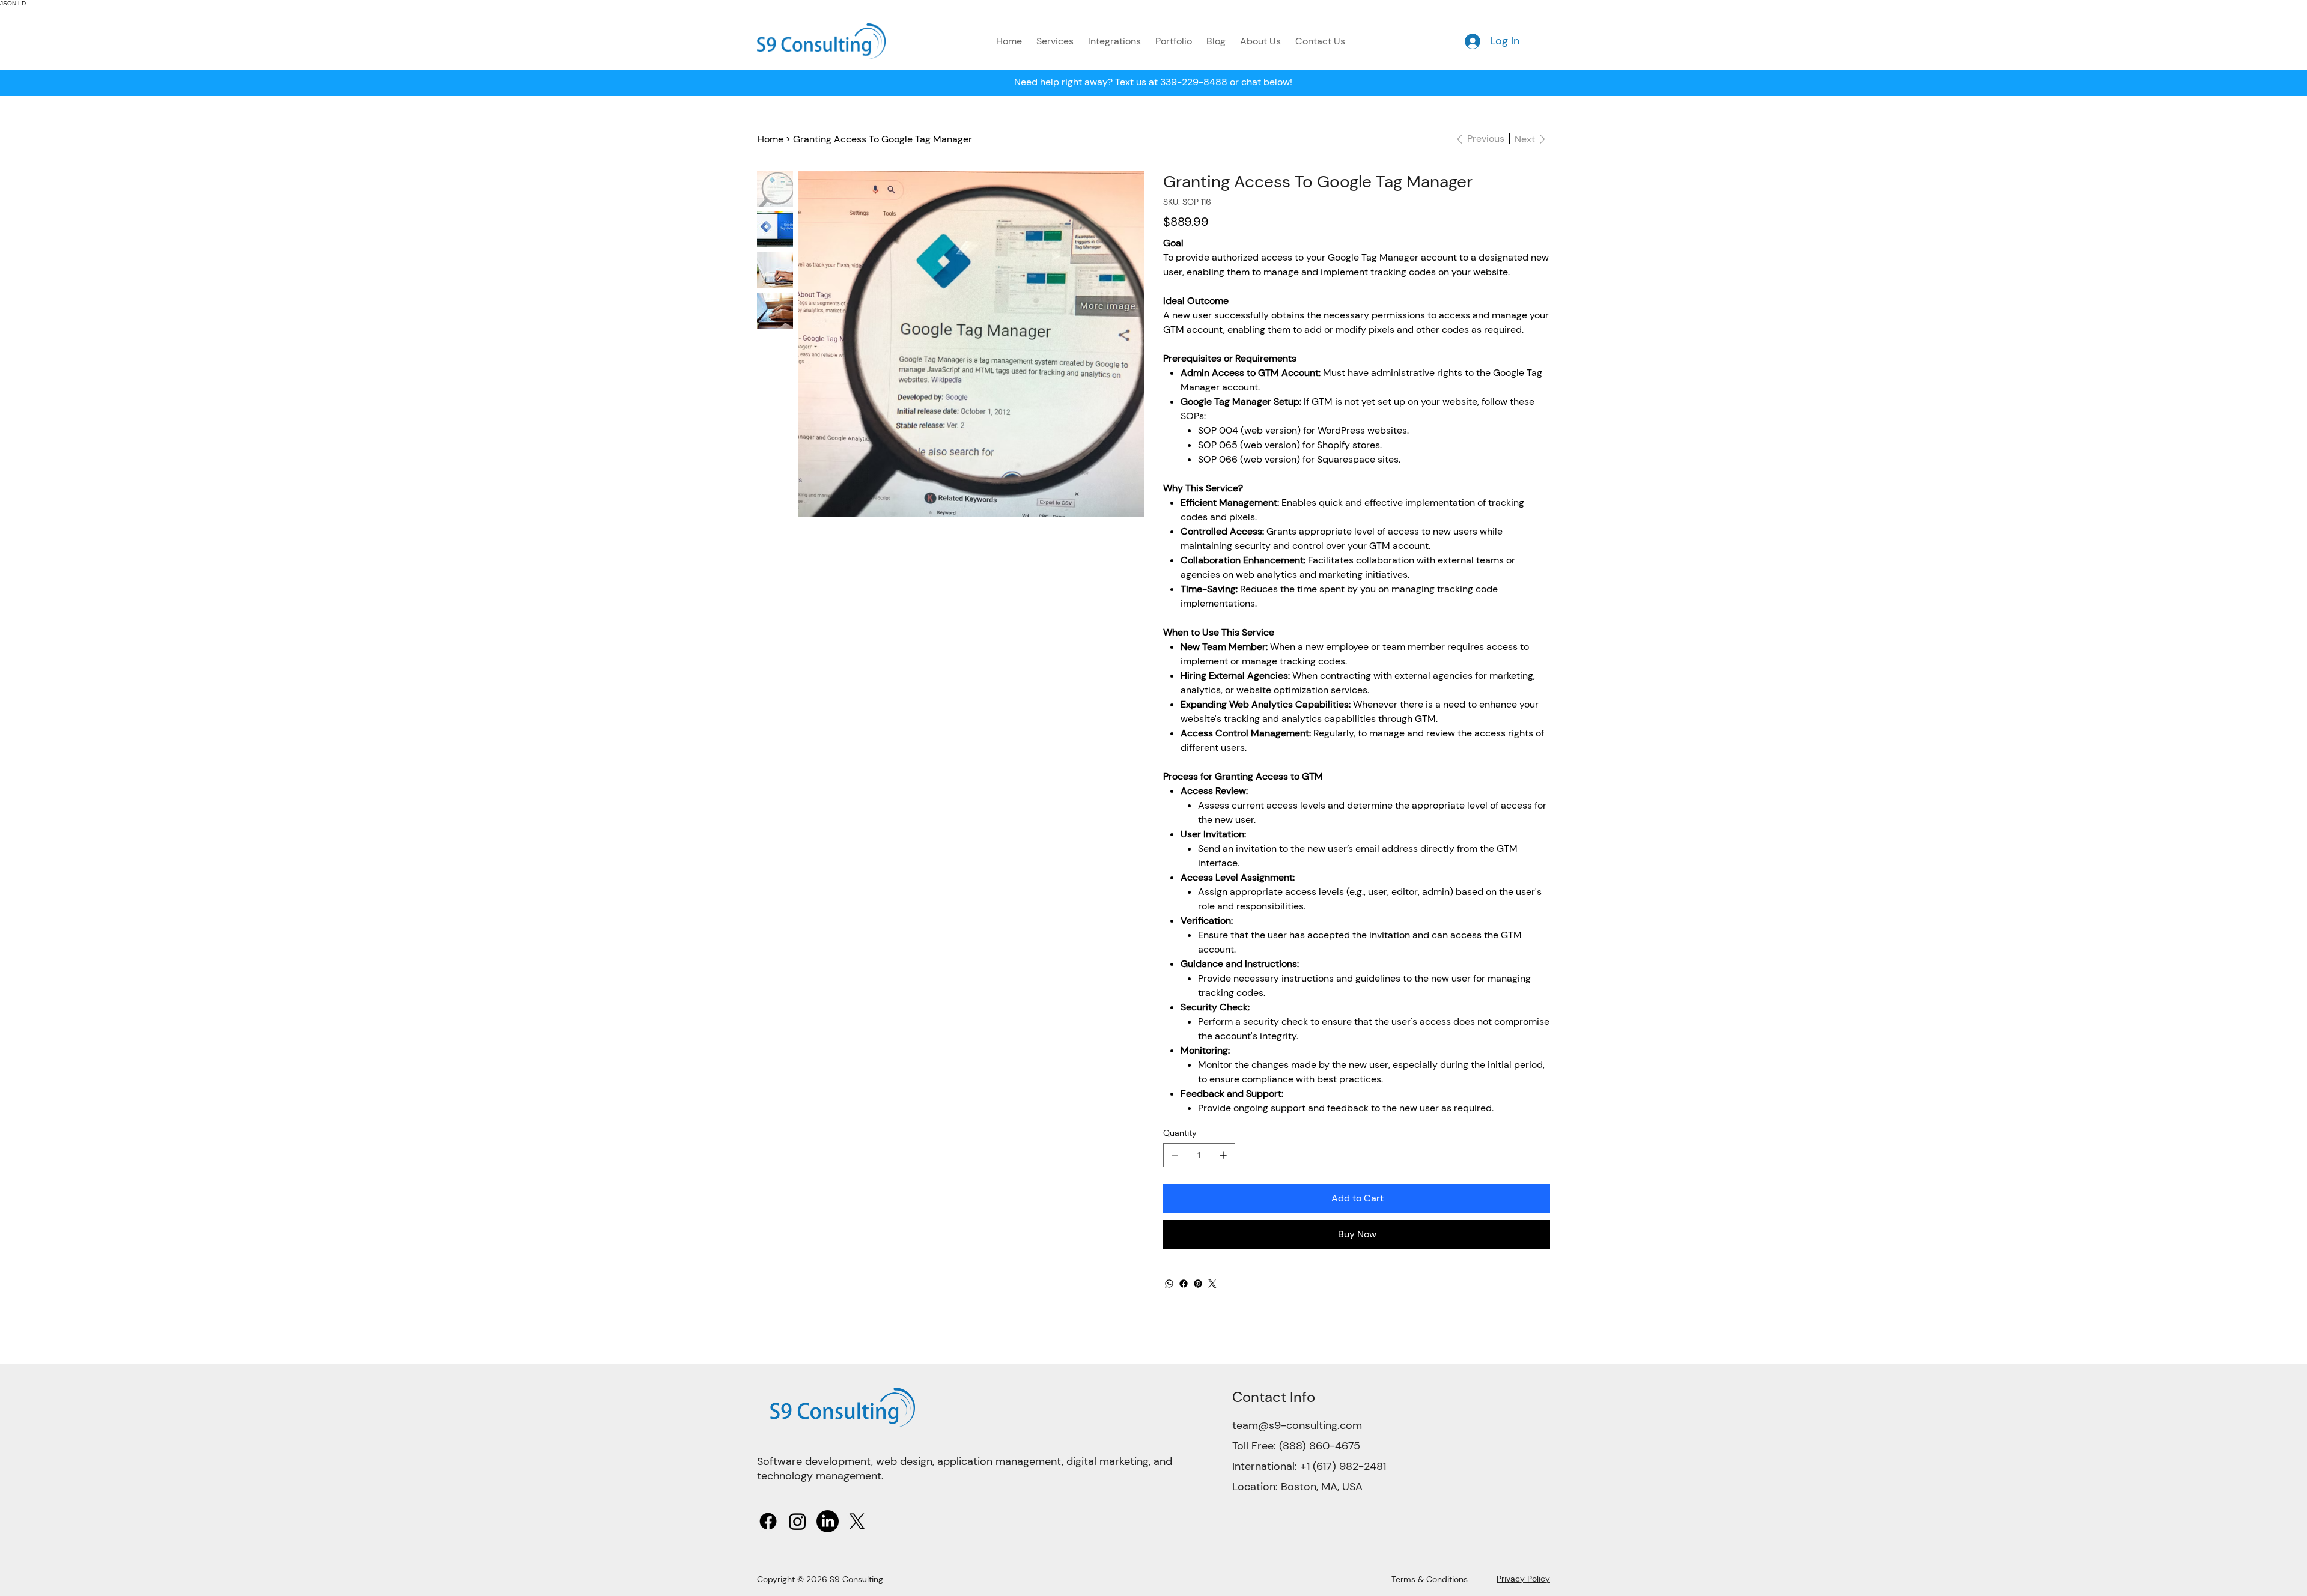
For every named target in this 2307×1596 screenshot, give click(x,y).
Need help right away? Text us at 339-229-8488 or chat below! (1153, 82)
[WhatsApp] (1169, 1284)
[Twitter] (1212, 1284)
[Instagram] (798, 1521)
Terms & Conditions (1430, 1579)
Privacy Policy (1523, 1579)
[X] (857, 1521)
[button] (1055, 41)
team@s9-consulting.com (1297, 1425)
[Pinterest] (1198, 1284)
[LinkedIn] (828, 1521)
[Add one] (1223, 1155)
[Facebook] (1184, 1284)
